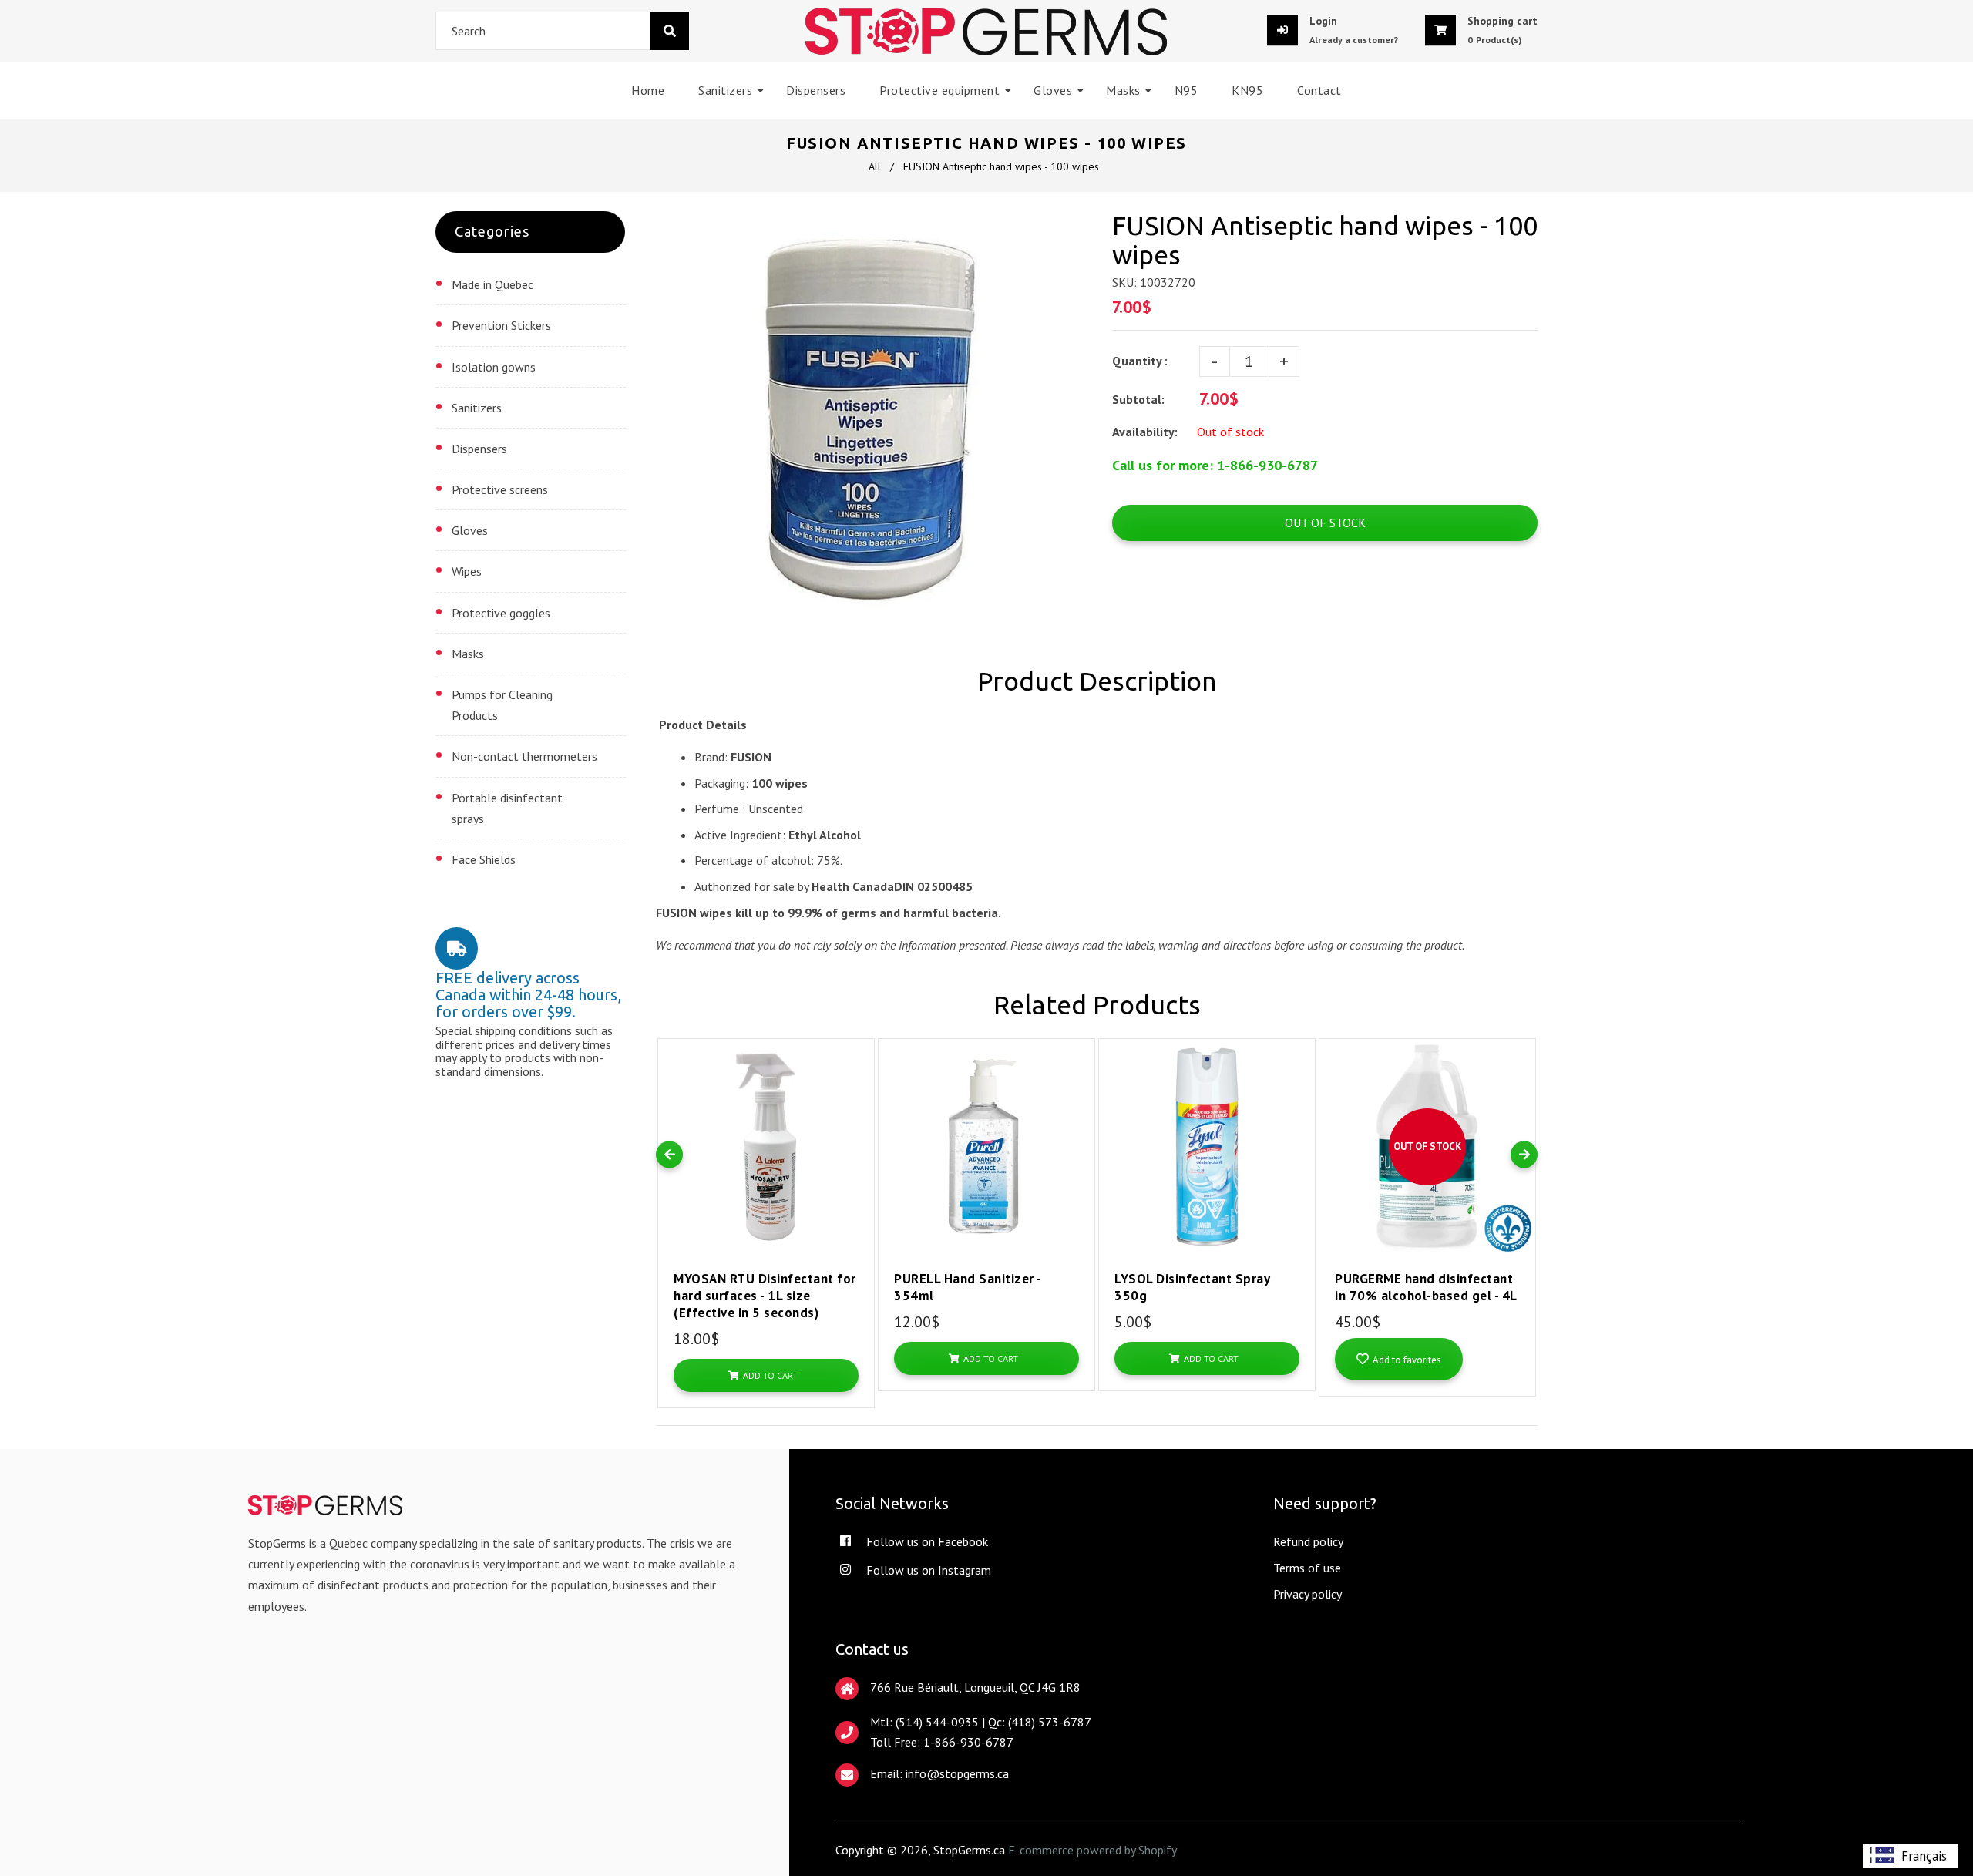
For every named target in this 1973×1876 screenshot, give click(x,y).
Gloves (470, 530)
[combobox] (562, 31)
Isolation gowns (494, 367)
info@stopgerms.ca (957, 1773)
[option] (1910, 1856)
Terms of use (1307, 1568)
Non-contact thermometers (524, 756)
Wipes (467, 571)
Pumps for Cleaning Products (502, 705)
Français (1924, 1856)
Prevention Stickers (501, 325)
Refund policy (1308, 1541)
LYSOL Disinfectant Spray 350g (1192, 1287)
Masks (468, 654)
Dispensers (479, 449)
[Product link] (859, 1039)
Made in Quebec (492, 284)
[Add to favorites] (859, 1068)
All (875, 166)
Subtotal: (1140, 399)
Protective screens (500, 489)
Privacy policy (1307, 1594)
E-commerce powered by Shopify (1092, 1850)
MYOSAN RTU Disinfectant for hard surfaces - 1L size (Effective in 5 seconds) (765, 1296)
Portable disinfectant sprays (507, 808)
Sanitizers (477, 408)
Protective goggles (501, 613)
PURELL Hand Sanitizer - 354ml (968, 1287)
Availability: (1145, 432)
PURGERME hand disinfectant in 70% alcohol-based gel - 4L (1426, 1287)
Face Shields (484, 859)
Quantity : (1140, 361)
